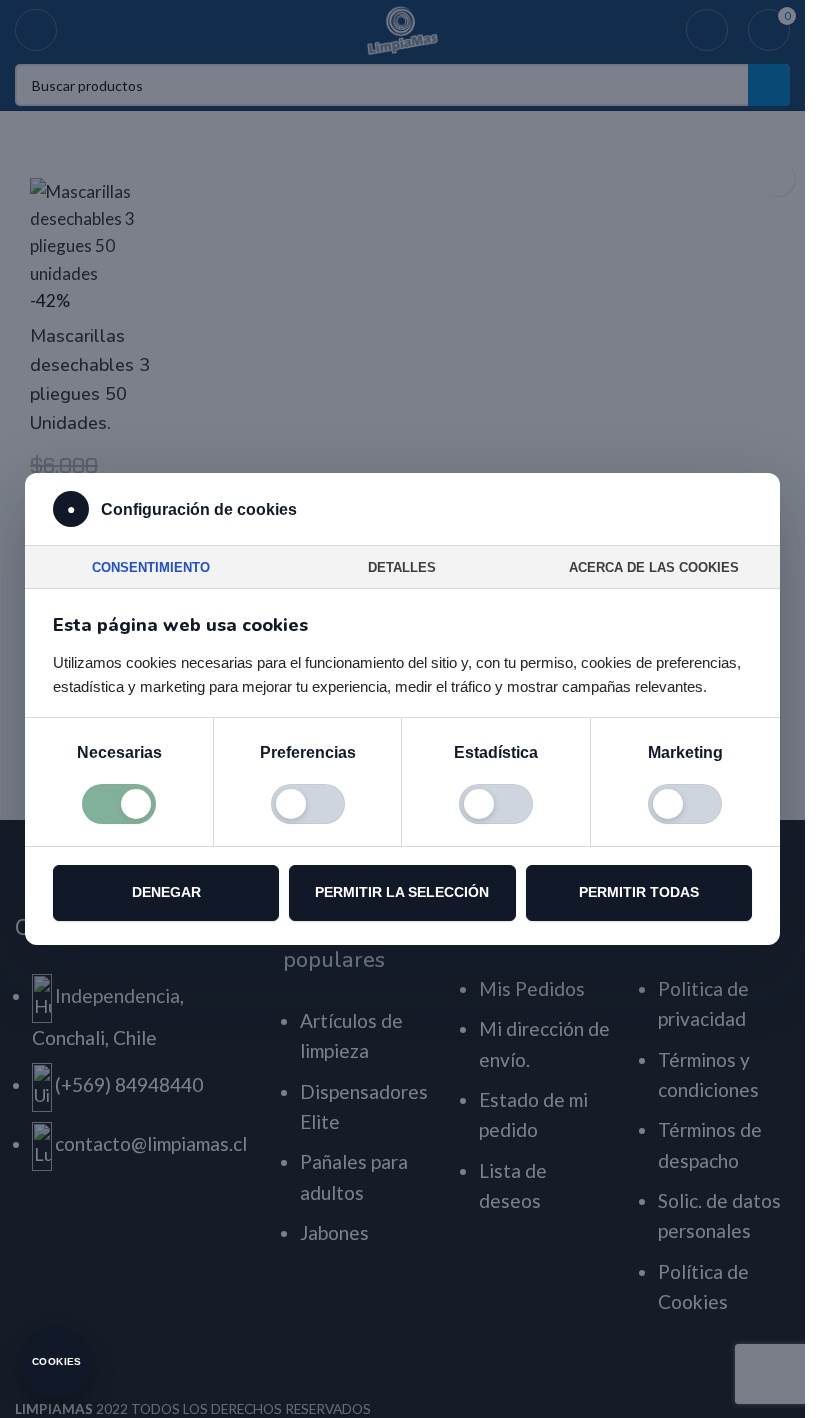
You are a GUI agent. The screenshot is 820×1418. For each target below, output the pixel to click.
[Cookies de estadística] (496, 804)
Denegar (166, 892)
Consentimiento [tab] (151, 567)
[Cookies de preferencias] (308, 804)
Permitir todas (639, 892)
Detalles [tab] (402, 567)
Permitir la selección (402, 892)
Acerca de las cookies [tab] (654, 567)
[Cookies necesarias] (119, 804)
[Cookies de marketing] (685, 804)
